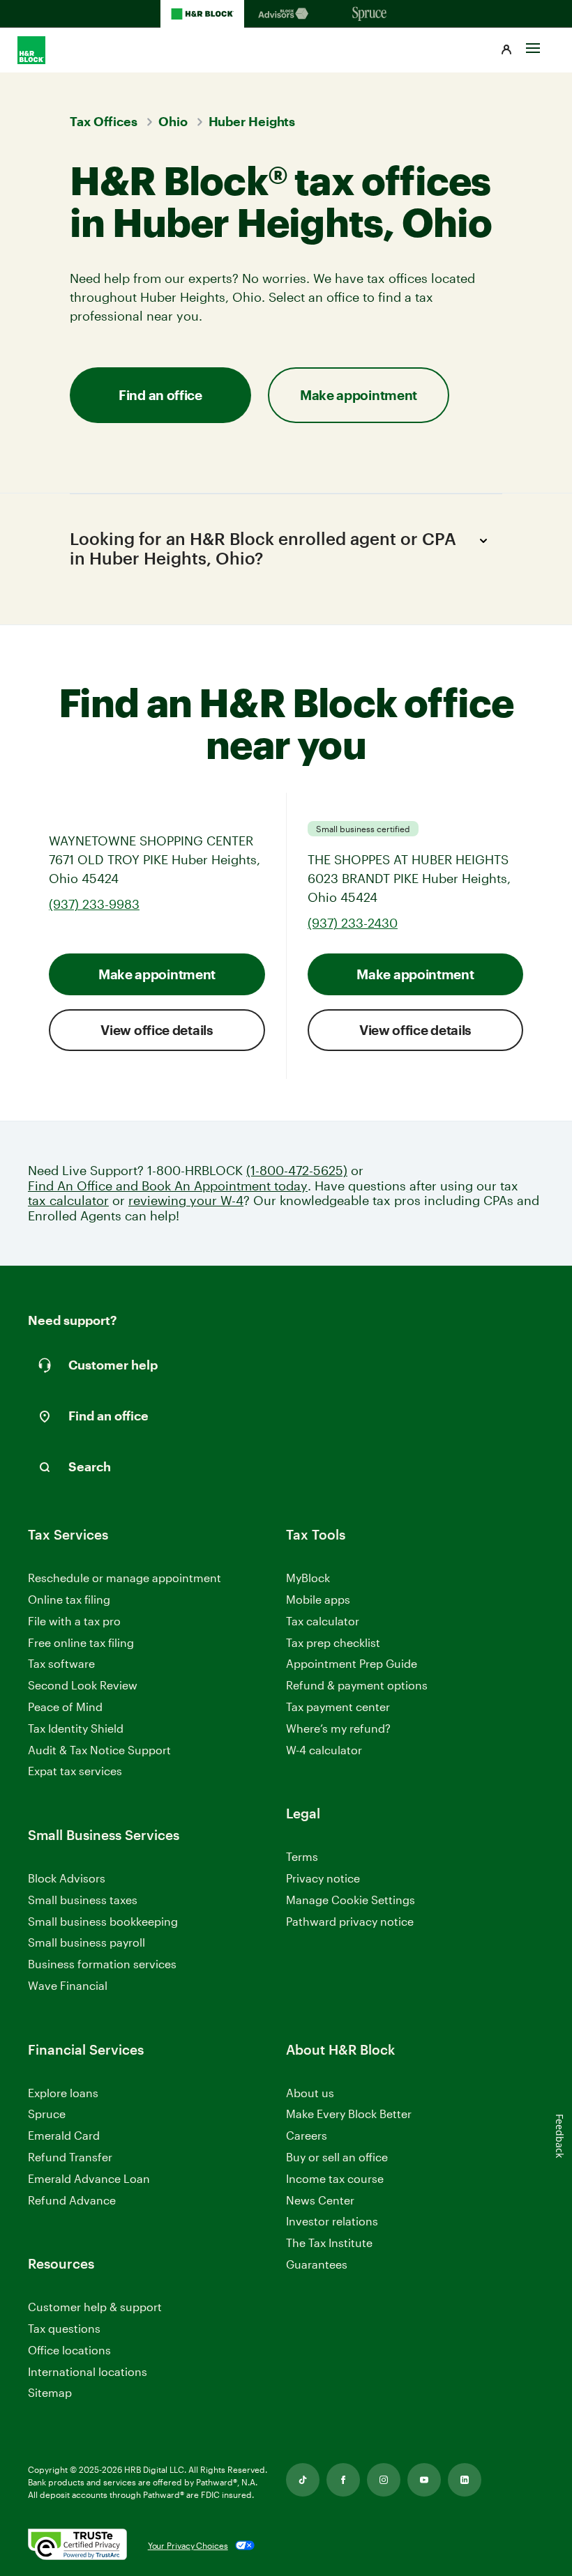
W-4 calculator (324, 1750)
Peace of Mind (65, 1707)
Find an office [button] (160, 395)
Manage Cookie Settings (351, 1900)
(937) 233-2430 (353, 923)
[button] (506, 50)
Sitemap (50, 2393)
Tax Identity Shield (76, 1728)
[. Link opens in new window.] (77, 2545)
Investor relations (332, 2222)
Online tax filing (69, 1599)
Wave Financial (68, 1986)
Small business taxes (83, 1900)
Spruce (47, 2114)
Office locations (69, 2351)
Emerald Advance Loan (89, 2178)
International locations (88, 2372)
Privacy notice (323, 1878)
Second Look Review (83, 1685)
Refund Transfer (70, 2157)
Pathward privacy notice (350, 1921)
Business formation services (102, 1964)
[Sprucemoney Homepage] (370, 14)
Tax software (61, 1663)
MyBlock (308, 1578)
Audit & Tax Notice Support (99, 1750)
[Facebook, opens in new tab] (343, 2480)
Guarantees (317, 2264)
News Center (320, 2200)
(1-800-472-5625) (297, 1171)
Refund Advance (72, 2200)
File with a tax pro (74, 1621)
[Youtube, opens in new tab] (424, 2480)
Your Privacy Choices (188, 2545)
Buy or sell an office (337, 2157)
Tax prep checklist (333, 1642)
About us (310, 2093)
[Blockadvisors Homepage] (286, 14)
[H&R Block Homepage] (202, 14)
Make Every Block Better (349, 2114)
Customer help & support (95, 2307)
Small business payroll (86, 1942)
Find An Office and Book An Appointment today (168, 1186)
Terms (302, 1856)
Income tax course (335, 2178)
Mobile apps (318, 1599)
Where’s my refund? (338, 1728)
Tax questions (64, 2328)
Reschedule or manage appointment (125, 1578)
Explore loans (63, 2093)
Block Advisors (67, 1879)
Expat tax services (75, 1771)
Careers (307, 2136)
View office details (157, 1030)
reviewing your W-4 (186, 1201)
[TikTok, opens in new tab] (303, 2480)
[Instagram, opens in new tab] (384, 2480)
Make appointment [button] (359, 395)
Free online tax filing (81, 1642)
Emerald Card (64, 2135)
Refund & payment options (357, 1685)
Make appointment (157, 974)
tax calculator (68, 1201)
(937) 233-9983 (94, 904)
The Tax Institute (329, 2243)
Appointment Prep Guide (352, 1663)
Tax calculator (323, 1621)
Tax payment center (338, 1707)
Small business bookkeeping (103, 1921)
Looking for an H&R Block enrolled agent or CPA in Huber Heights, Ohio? (263, 549)
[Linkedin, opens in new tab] (465, 2480)
